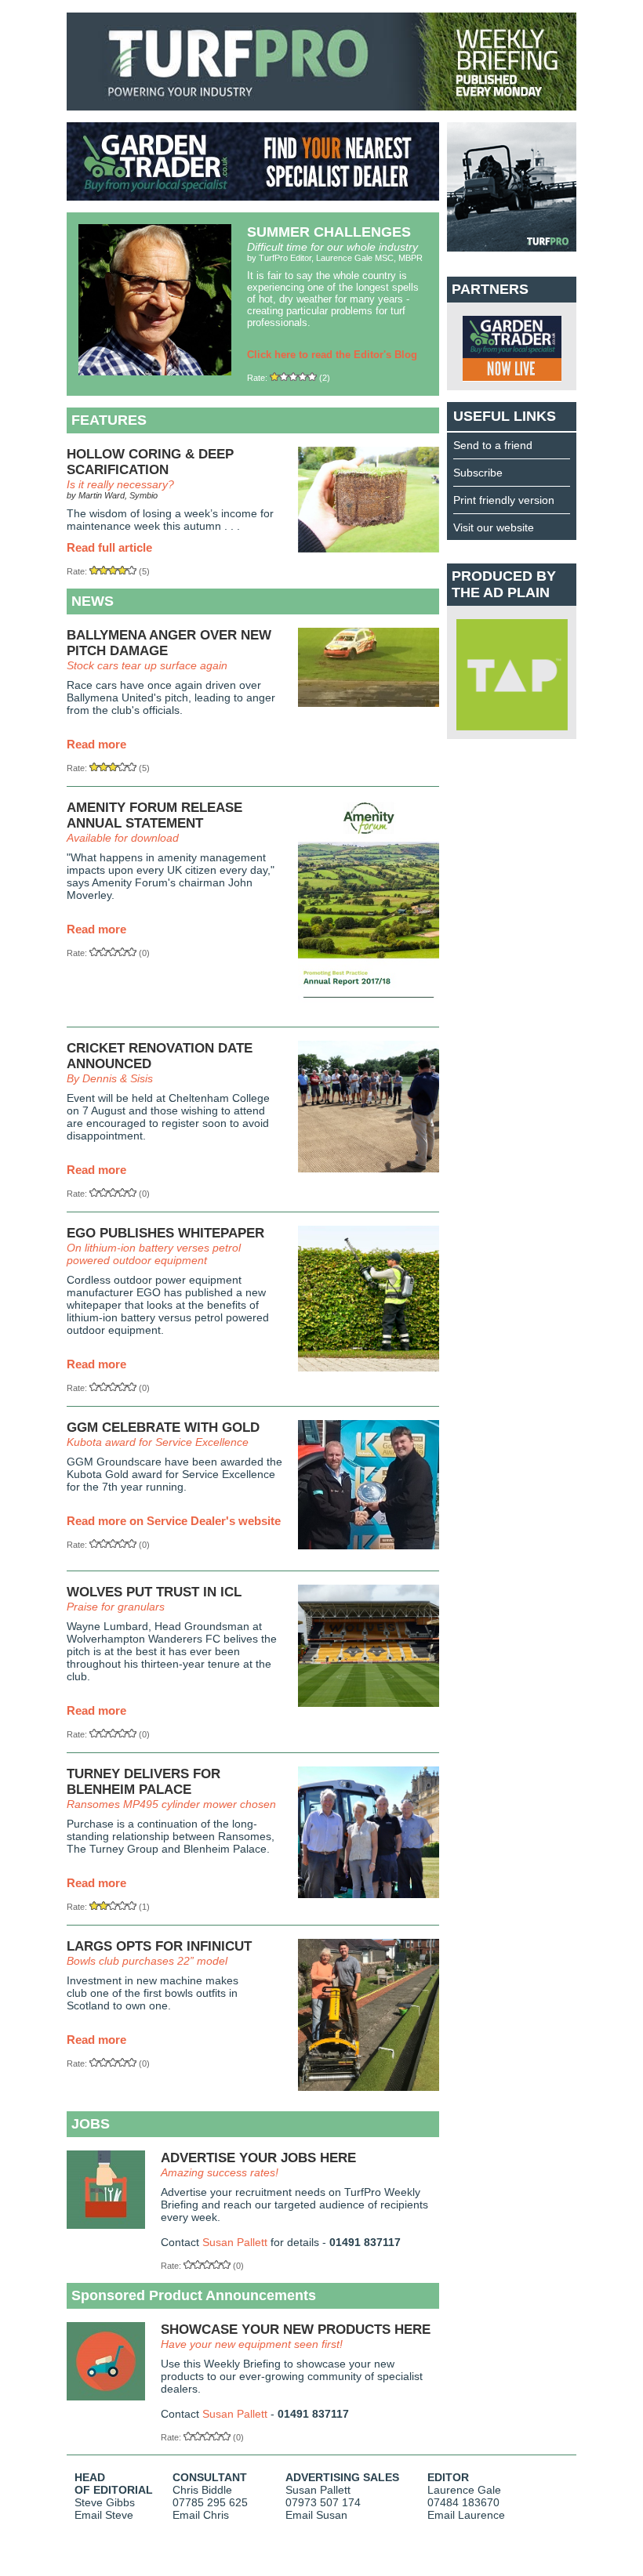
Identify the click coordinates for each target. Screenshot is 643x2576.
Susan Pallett (235, 2242)
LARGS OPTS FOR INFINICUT (159, 1946)
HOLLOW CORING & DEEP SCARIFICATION (150, 462)
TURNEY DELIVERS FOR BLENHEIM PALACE (143, 1782)
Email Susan (316, 2515)
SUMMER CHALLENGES (329, 232)
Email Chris (201, 2515)
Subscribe (478, 473)
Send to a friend (493, 445)
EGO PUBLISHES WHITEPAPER (165, 1233)
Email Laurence (466, 2515)
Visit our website (494, 527)
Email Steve (104, 2515)
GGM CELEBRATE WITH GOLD (163, 1427)
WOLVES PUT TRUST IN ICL (154, 1592)
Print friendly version (504, 500)
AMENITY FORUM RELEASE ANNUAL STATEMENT (154, 815)
